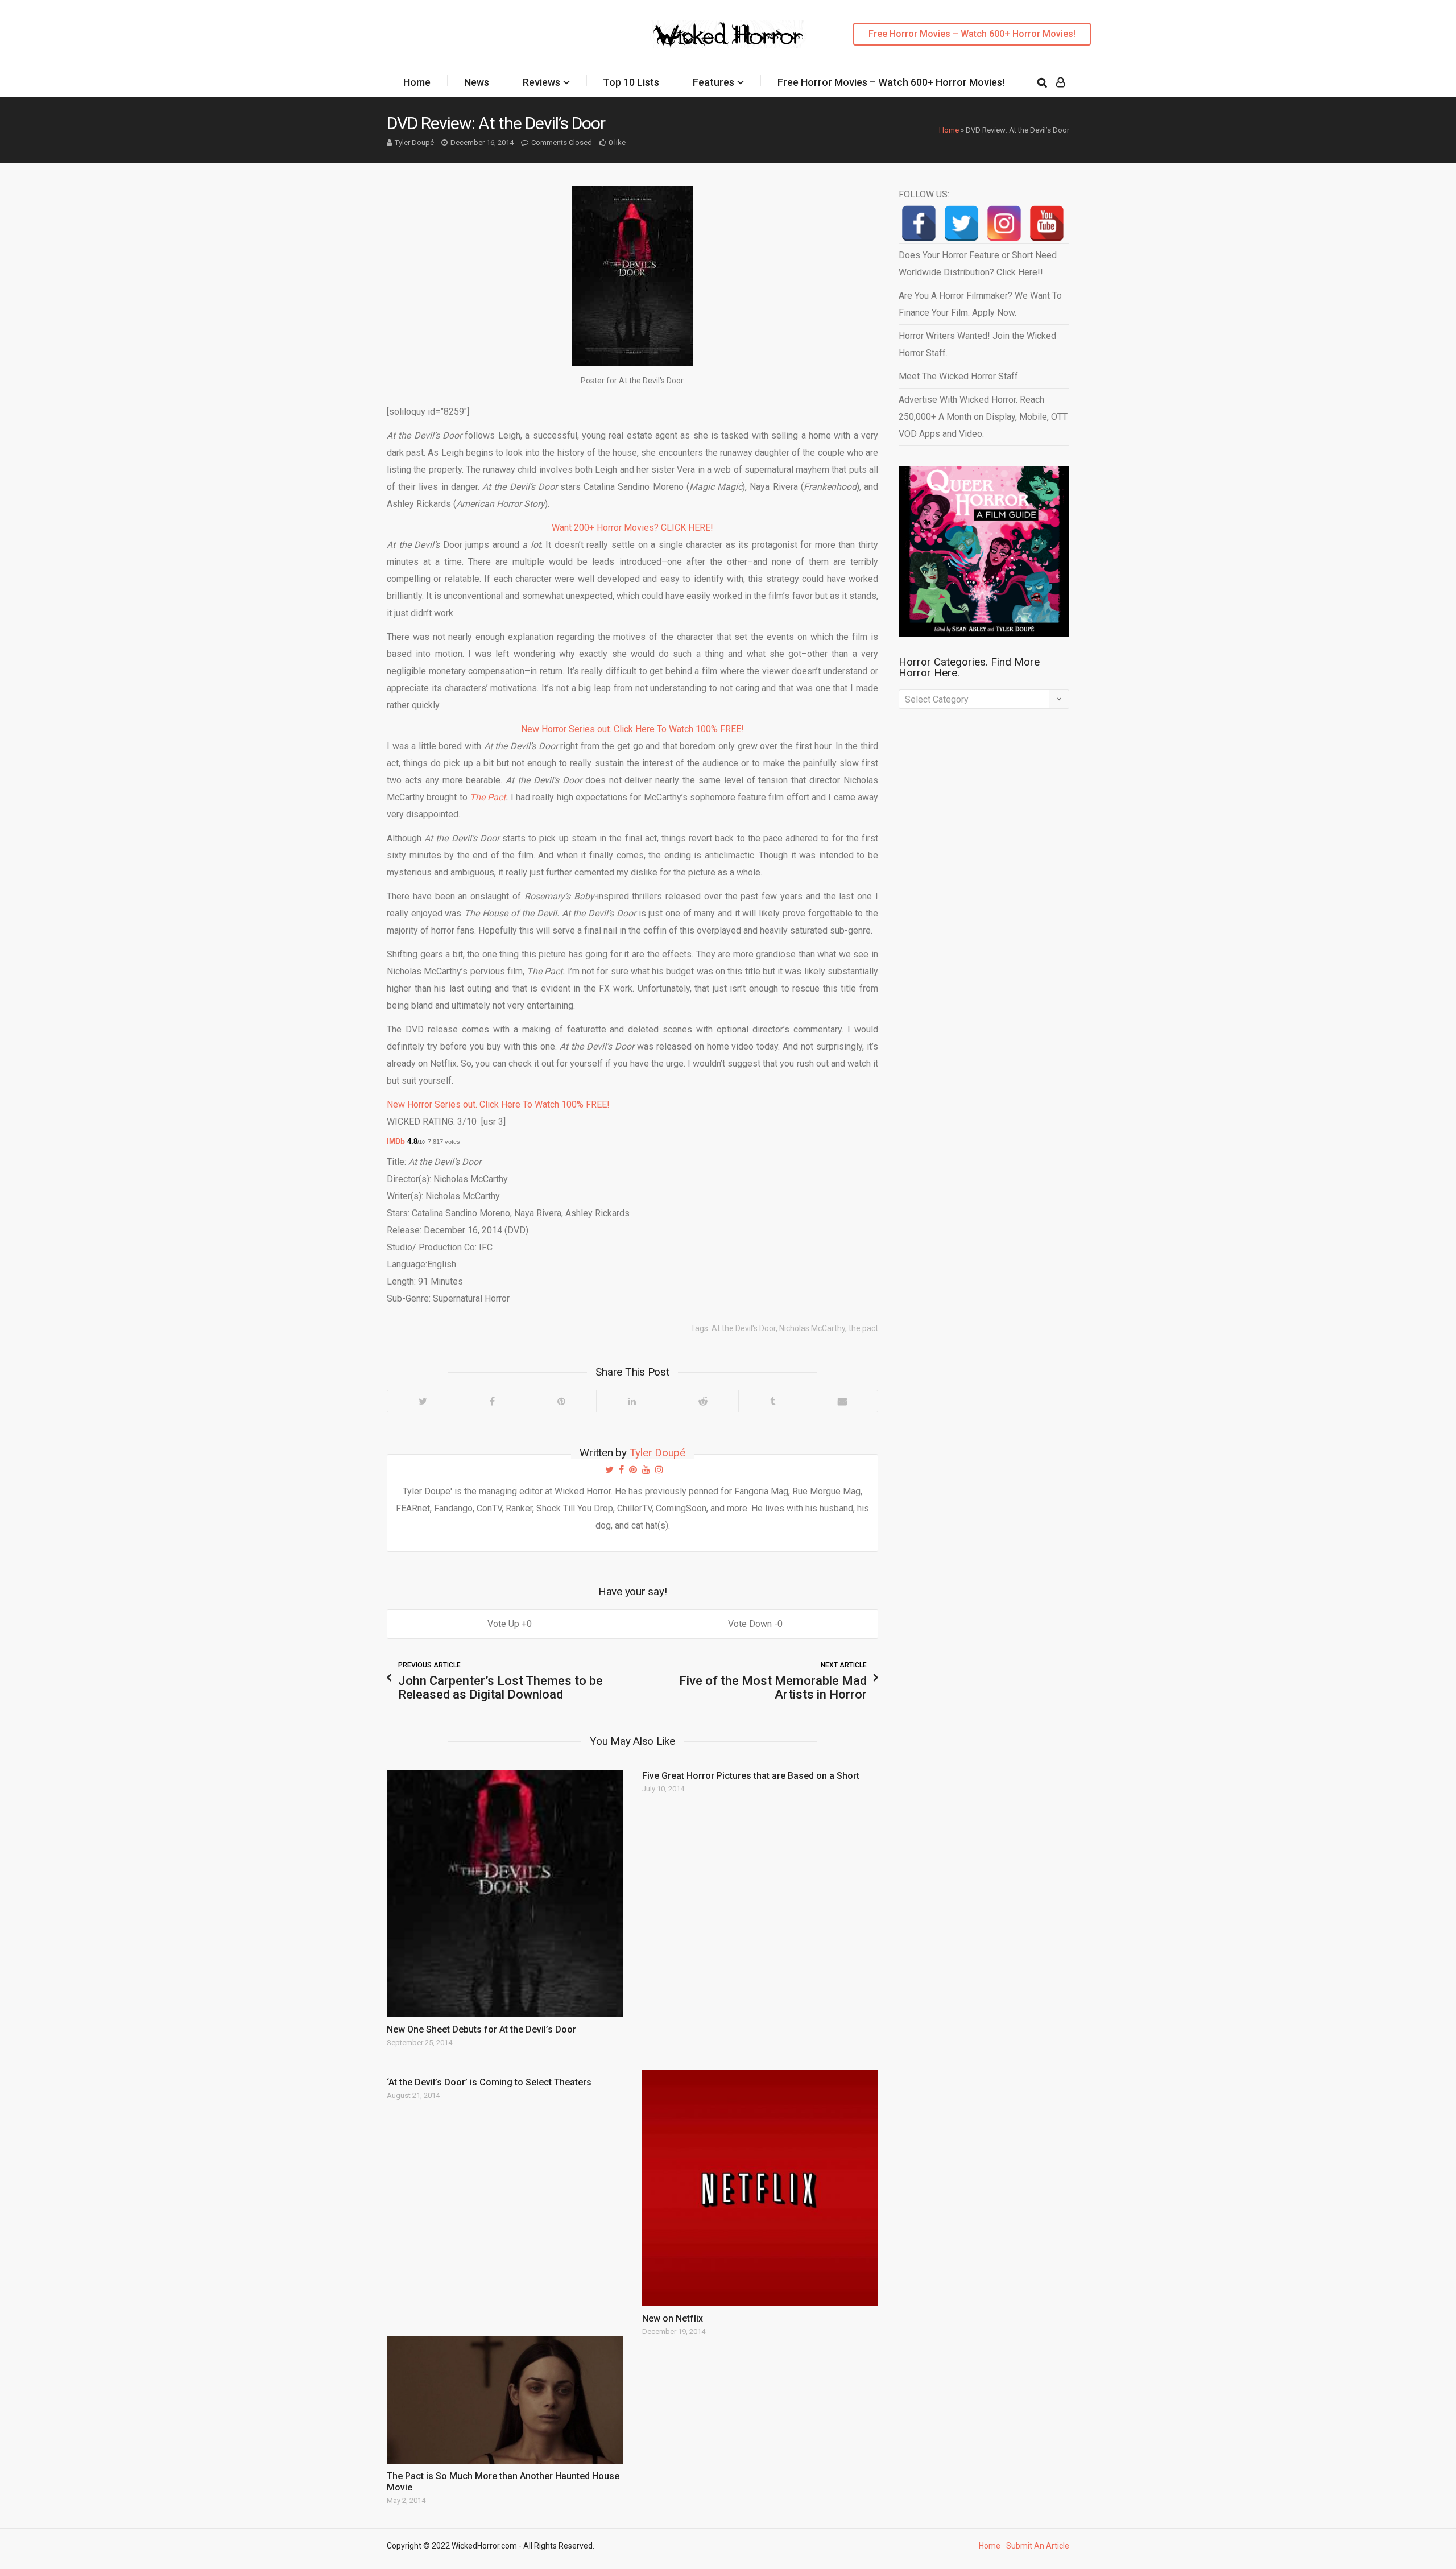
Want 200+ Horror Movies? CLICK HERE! (632, 528)
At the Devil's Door (744, 1328)
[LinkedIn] (631, 1401)
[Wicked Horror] (728, 34)
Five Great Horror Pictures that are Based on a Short (751, 1776)
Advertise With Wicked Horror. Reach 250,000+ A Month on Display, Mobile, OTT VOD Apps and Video (983, 417)
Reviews (541, 82)
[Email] (842, 1401)
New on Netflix (673, 2318)
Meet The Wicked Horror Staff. (959, 376)
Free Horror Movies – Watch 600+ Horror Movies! (972, 34)
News (477, 82)
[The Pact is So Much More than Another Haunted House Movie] (505, 2400)
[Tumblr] (772, 1401)
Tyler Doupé (414, 143)
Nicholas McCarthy (812, 1328)
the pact (863, 1328)
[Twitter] (423, 1401)
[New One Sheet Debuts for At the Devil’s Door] (505, 1894)
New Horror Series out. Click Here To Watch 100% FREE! (632, 729)
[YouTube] (1047, 223)
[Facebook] (492, 1401)
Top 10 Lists (631, 82)
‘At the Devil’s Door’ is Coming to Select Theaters (489, 2082)
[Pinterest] (561, 1401)
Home (417, 82)
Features (713, 82)
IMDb (397, 1141)
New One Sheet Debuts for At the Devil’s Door (481, 2029)
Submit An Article (1038, 2546)
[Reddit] (702, 1401)
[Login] (1060, 82)
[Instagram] (1004, 223)
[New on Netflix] (760, 2188)
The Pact (488, 797)
